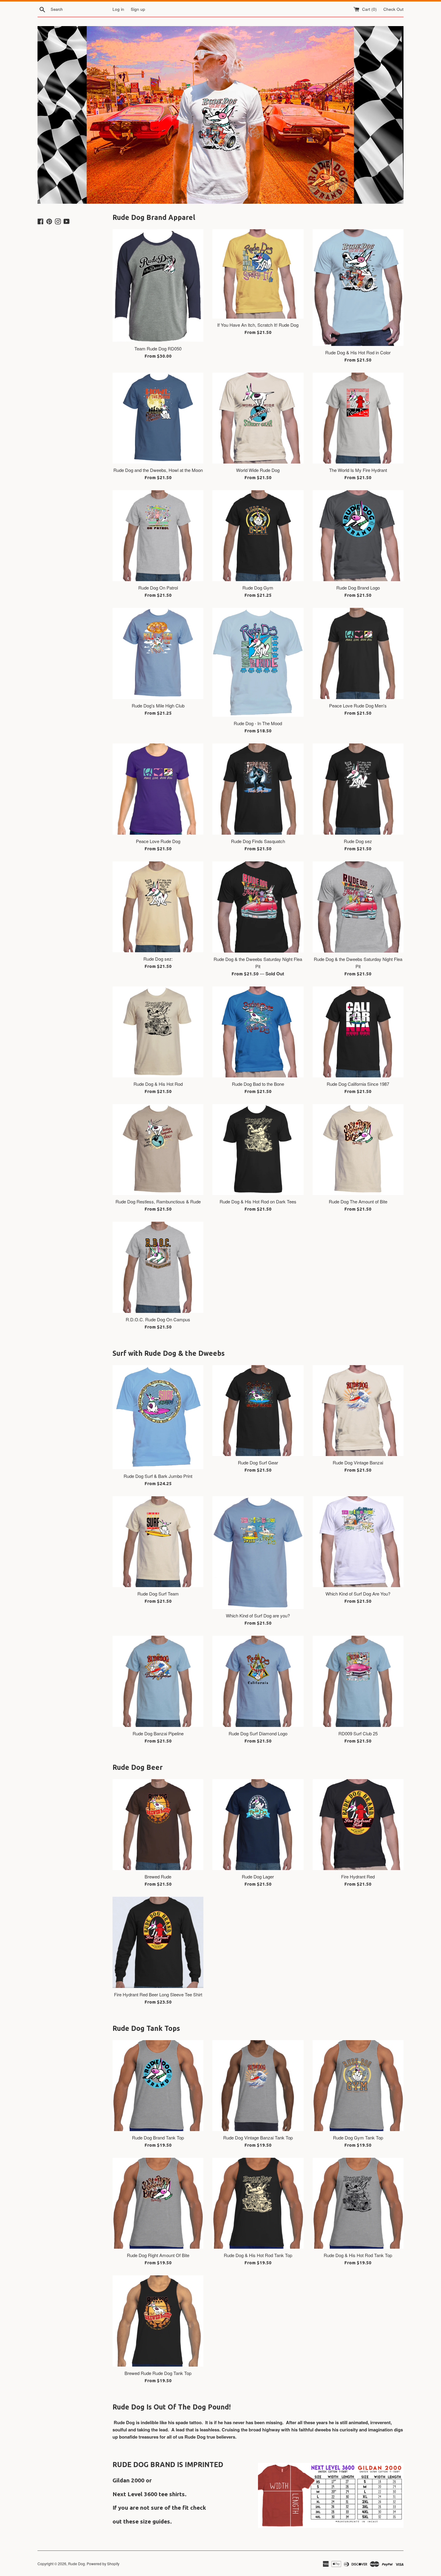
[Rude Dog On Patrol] (158, 536)
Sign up (138, 9)
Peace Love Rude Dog (158, 841)
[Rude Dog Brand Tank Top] (158, 2086)
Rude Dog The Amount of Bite (358, 1201)
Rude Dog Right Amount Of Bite (158, 2255)
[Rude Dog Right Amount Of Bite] (158, 2203)
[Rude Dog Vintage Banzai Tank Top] (258, 2086)
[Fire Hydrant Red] (358, 1825)
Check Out (393, 9)
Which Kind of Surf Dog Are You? (358, 1594)
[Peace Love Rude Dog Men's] (358, 653)
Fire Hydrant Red (358, 1876)
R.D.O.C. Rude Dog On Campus (158, 1319)
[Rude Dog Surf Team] (158, 1542)
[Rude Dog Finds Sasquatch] (258, 789)
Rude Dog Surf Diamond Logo (258, 1733)
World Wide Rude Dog (258, 470)
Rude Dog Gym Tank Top (358, 2138)
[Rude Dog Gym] (258, 536)
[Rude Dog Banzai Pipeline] (158, 1681)
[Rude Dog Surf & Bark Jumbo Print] (158, 1417)
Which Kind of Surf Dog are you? (258, 1615)
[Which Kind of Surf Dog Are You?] (358, 1542)
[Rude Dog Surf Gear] (258, 1411)
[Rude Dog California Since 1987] (358, 1032)
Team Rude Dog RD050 (158, 348)
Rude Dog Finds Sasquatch (258, 841)
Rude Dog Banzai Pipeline (158, 1733)
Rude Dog (76, 2564)
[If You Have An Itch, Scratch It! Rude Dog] (258, 274)
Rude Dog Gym (258, 588)
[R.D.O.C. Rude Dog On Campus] (158, 1267)
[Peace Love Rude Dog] (158, 789)
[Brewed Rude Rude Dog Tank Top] (158, 2321)
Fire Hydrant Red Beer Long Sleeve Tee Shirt (158, 1994)
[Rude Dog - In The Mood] (258, 662)
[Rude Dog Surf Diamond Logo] (258, 1681)
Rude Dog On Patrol (158, 588)
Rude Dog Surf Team (158, 1594)
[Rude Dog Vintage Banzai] (358, 1411)
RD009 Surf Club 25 (358, 1733)
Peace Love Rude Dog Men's (358, 706)
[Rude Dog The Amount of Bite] (358, 1150)
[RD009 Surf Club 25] (358, 1681)
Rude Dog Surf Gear (258, 1462)
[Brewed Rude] (158, 1825)
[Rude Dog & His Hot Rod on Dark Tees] (258, 1150)
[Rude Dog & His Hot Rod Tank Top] (258, 2203)
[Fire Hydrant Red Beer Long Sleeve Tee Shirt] (158, 1942)
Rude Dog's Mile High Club (158, 706)
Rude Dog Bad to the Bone (258, 1084)
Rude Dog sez (358, 841)
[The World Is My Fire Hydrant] (358, 418)
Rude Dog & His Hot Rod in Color (358, 352)
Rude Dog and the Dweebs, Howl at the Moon (158, 470)
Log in (118, 9)
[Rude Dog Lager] (258, 1825)
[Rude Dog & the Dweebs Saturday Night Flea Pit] (258, 907)
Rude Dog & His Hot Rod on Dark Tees (258, 1201)
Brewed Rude (158, 1876)
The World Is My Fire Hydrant (358, 470)
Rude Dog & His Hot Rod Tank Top (258, 2255)
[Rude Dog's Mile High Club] (158, 653)
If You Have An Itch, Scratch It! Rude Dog (258, 325)
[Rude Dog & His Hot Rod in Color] (358, 288)
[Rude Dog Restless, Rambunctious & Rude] (158, 1150)
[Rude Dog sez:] (158, 907)
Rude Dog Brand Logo (358, 588)
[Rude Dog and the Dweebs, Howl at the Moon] (158, 418)
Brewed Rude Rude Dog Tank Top (158, 2373)
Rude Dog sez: (158, 959)
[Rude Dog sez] (358, 789)
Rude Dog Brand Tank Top (158, 2138)
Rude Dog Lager (258, 1876)
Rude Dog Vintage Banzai (358, 1462)
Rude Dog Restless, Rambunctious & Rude (158, 1201)
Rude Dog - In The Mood (258, 723)
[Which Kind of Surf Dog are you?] (258, 1553)
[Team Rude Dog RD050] (158, 285)
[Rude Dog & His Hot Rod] (158, 1032)
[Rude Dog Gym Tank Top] (358, 2086)
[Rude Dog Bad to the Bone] (258, 1032)
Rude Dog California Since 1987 (358, 1084)
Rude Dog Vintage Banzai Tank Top (258, 2138)
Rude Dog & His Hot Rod (158, 1084)
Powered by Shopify (103, 2564)
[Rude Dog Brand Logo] (358, 536)
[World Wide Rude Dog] (258, 418)
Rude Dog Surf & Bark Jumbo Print (158, 1476)
